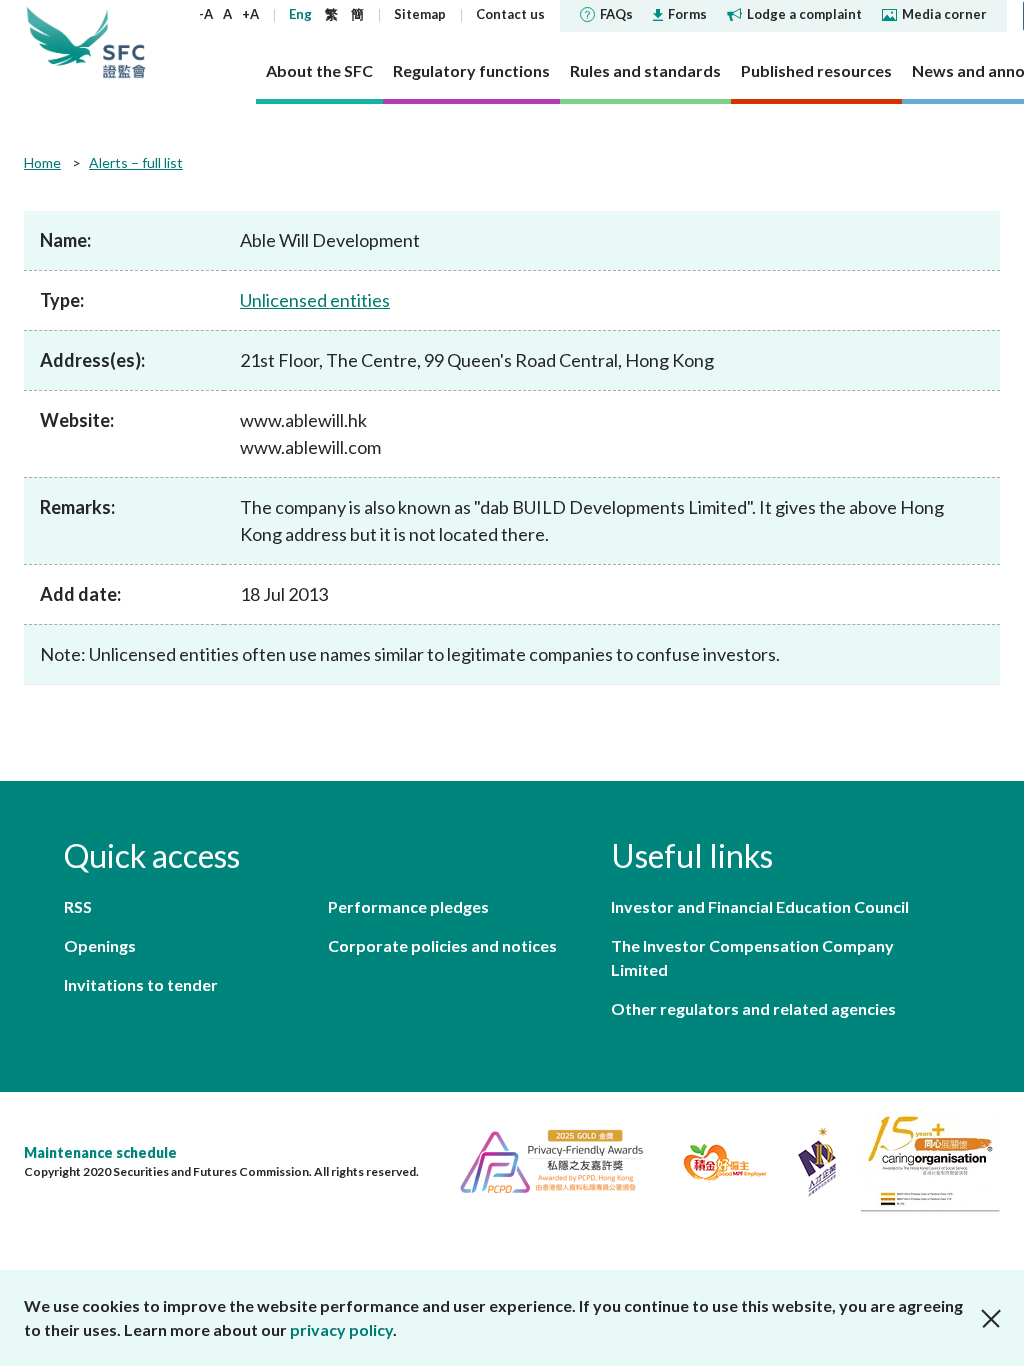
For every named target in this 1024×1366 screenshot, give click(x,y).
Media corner (944, 14)
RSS (78, 906)
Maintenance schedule (100, 1152)
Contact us (510, 14)
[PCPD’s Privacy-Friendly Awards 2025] (543, 1159)
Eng (300, 14)
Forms (687, 14)
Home (42, 162)
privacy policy (341, 1329)
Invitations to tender (141, 984)
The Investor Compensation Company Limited (752, 957)
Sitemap (420, 14)
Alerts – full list (136, 162)
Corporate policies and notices (442, 945)
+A (250, 14)
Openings (100, 945)
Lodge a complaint (804, 14)
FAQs (616, 14)
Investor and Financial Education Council (760, 906)
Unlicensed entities (315, 300)
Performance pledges (408, 906)
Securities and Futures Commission (124, 42)
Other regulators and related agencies (753, 1008)
